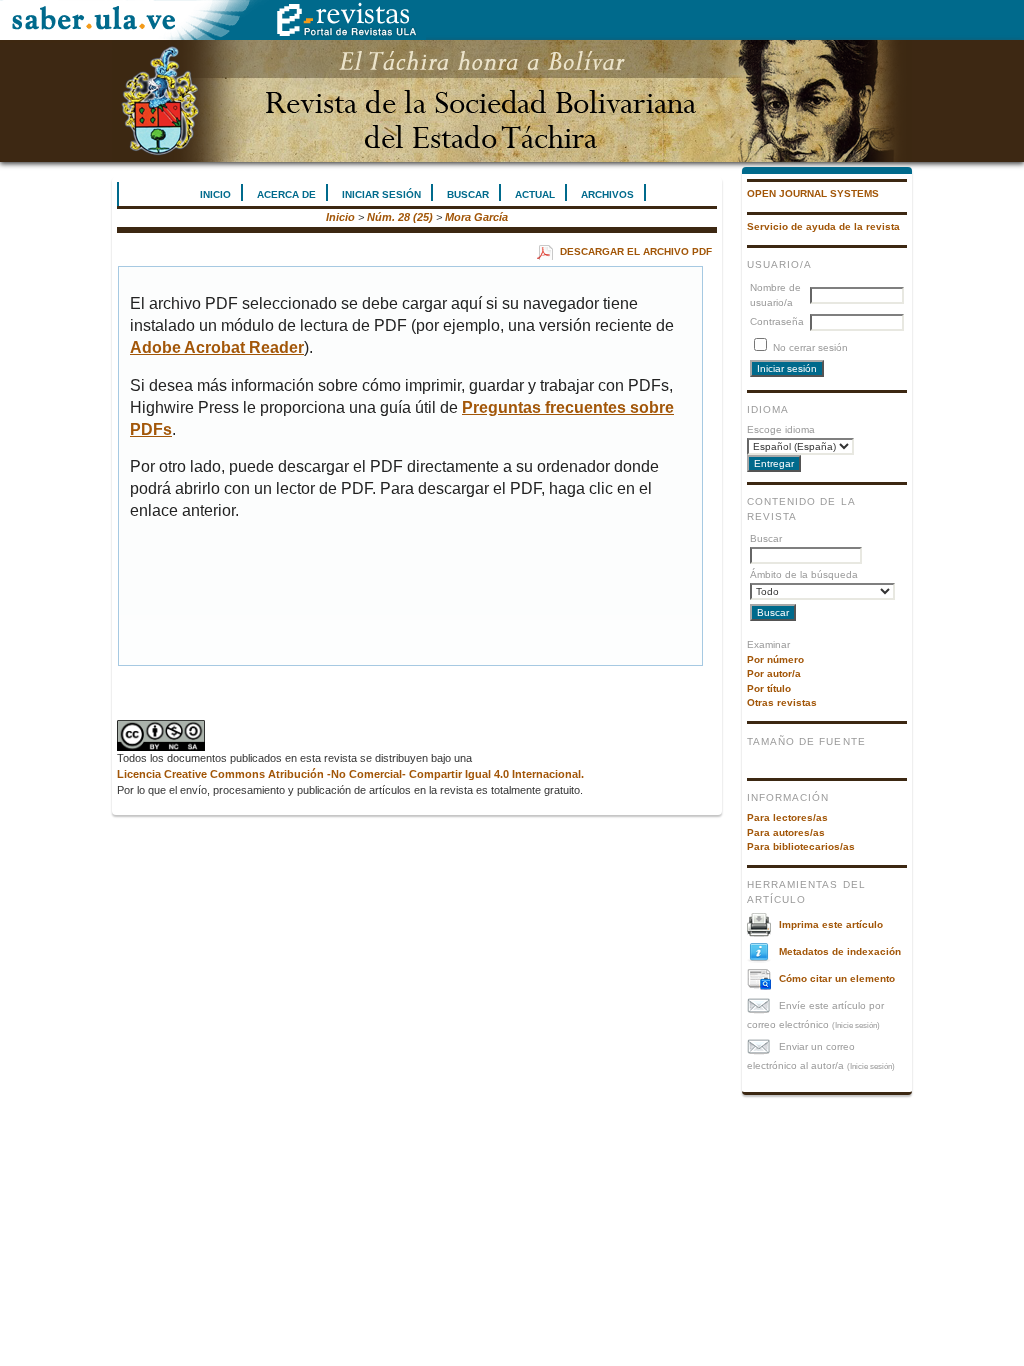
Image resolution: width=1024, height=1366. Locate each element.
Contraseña (777, 321)
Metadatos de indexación (840, 950)
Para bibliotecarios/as (801, 846)
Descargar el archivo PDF (636, 251)
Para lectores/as (787, 817)
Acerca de (286, 194)
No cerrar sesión (810, 347)
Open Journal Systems (813, 193)
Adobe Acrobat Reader (217, 347)
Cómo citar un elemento (837, 977)
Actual (535, 194)
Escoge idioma (781, 429)
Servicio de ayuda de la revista (823, 226)
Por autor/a (774, 673)
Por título (769, 688)
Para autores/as (786, 832)
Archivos (607, 194)
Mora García (476, 217)
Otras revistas (782, 702)
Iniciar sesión (381, 194)
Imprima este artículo (831, 923)
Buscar (468, 194)
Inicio (215, 194)
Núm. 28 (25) (400, 217)
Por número (775, 659)
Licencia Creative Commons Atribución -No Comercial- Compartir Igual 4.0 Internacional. (350, 774)
